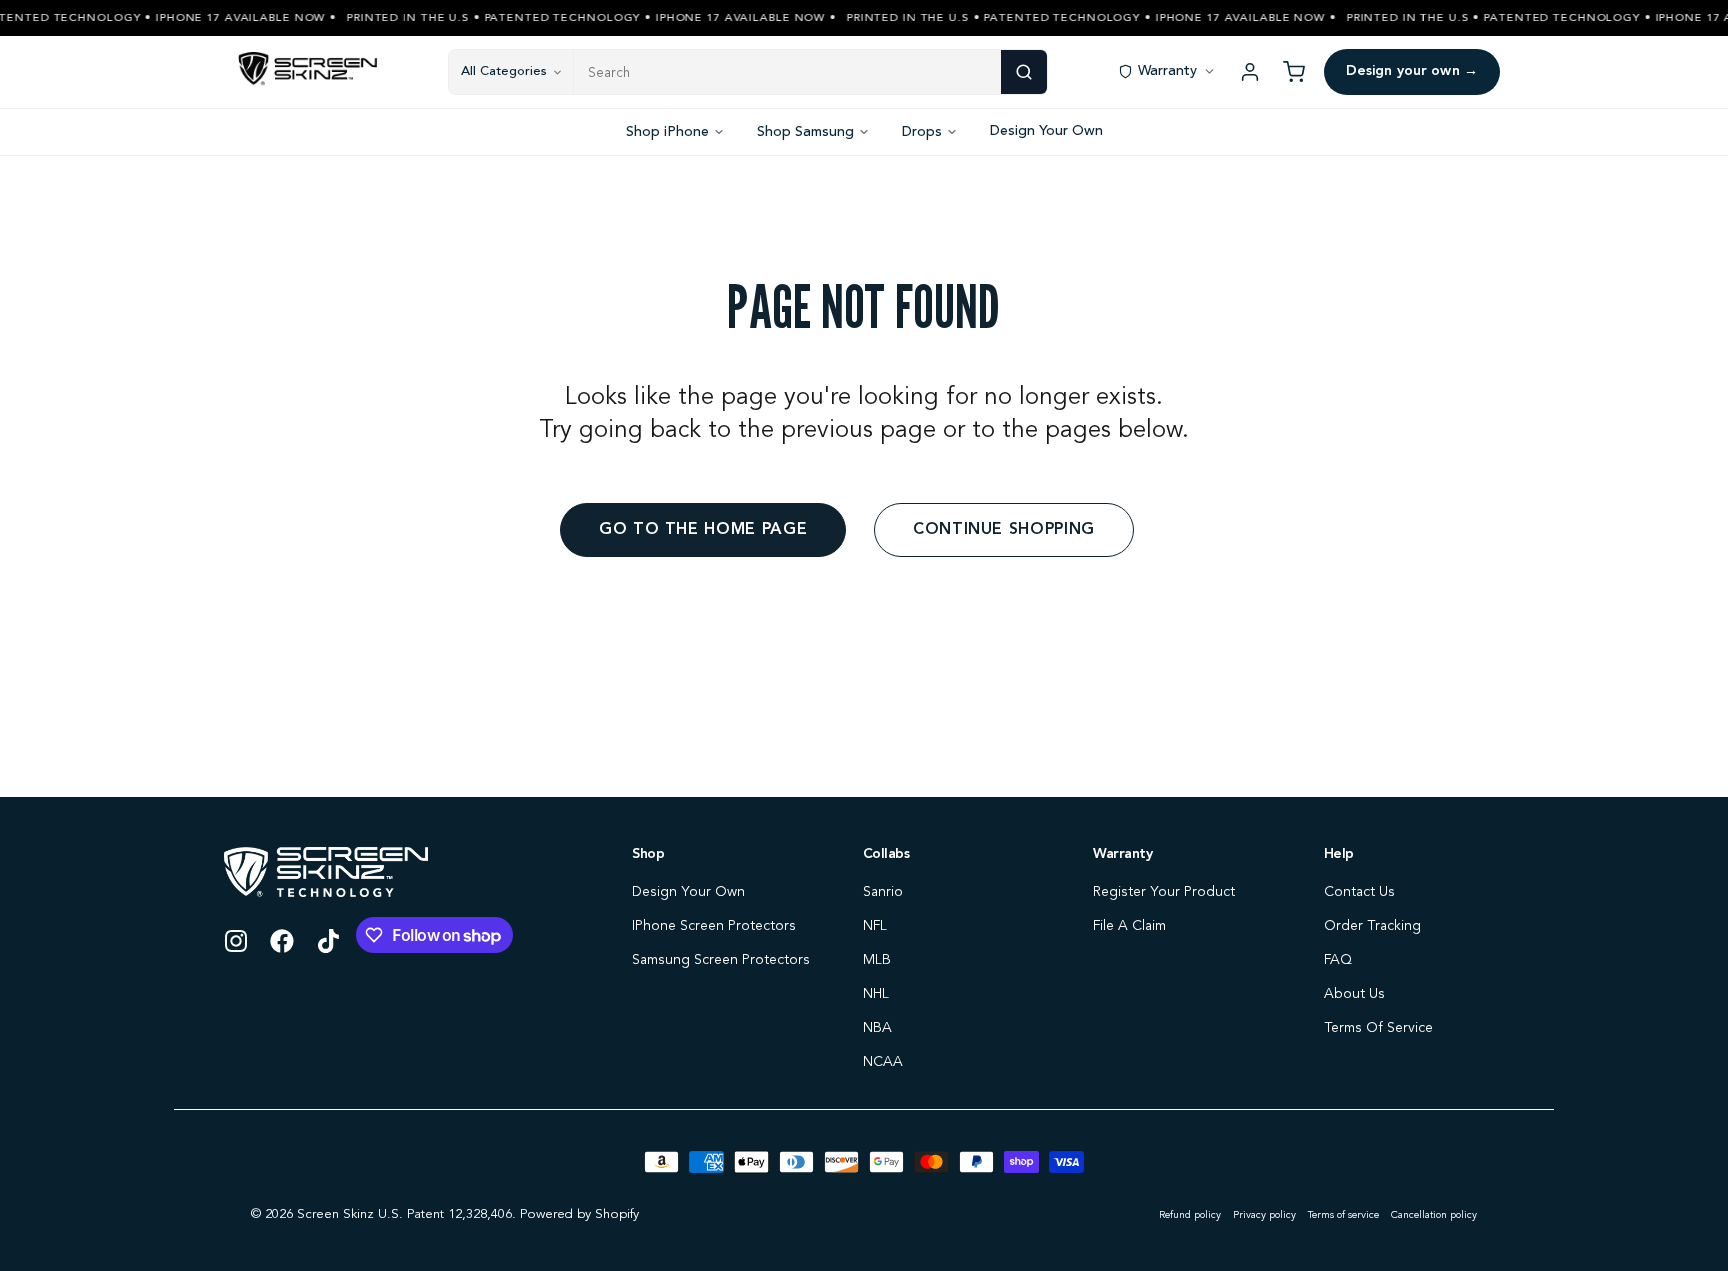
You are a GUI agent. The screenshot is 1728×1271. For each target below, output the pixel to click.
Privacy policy (1264, 1215)
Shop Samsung (805, 132)
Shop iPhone (667, 132)
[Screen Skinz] (308, 72)
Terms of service (1343, 1215)
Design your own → (1412, 71)
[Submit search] (1024, 72)
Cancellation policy (1434, 1215)
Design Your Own (1046, 131)
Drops (922, 132)
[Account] (1250, 72)
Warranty (1167, 71)
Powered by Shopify (579, 1214)
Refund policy (1190, 1215)
